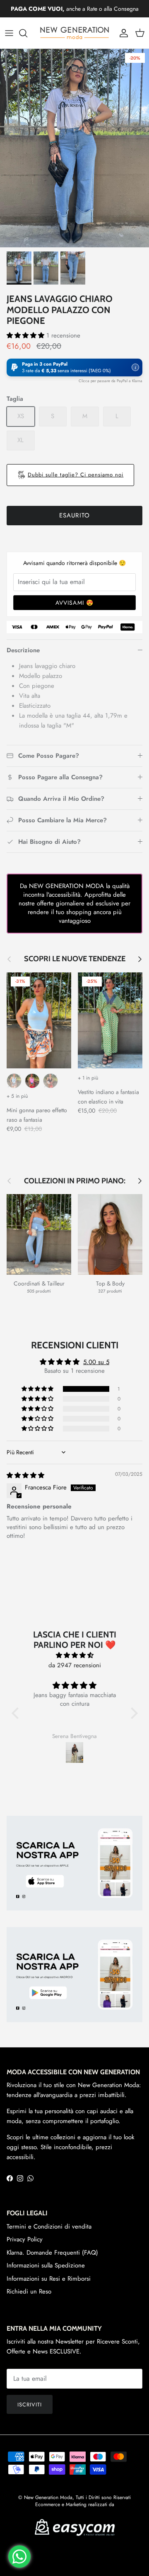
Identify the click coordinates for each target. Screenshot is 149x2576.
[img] (25, 1475)
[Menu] (9, 33)
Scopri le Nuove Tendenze (75, 959)
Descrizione (23, 650)
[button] (26, 335)
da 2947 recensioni (75, 1665)
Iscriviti (30, 2405)
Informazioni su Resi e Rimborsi (49, 2279)
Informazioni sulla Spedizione (46, 2265)
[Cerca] (27, 33)
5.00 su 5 (96, 1362)
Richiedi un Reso (29, 2291)
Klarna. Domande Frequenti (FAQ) (52, 2253)
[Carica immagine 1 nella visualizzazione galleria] (74, 148)
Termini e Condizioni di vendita (49, 2226)
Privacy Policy (25, 2239)
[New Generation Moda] (74, 33)
